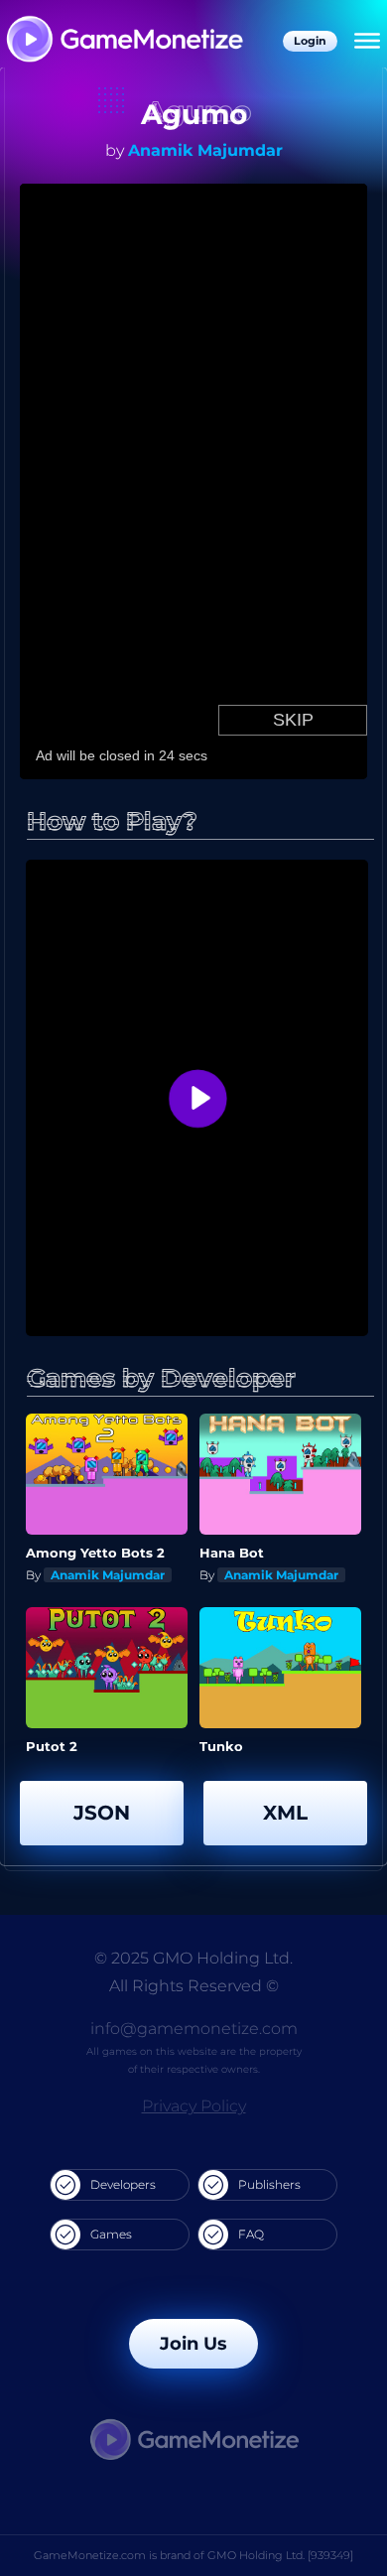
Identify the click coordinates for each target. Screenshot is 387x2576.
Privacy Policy (194, 2106)
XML (285, 1813)
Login (310, 41)
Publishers (269, 2184)
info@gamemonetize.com (194, 2029)
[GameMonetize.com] (124, 41)
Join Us (193, 2344)
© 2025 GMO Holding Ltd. (193, 1958)
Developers (123, 2184)
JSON (102, 1813)
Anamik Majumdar (205, 150)
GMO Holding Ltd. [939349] (280, 2555)
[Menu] (367, 42)
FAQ (251, 2234)
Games (111, 2234)
